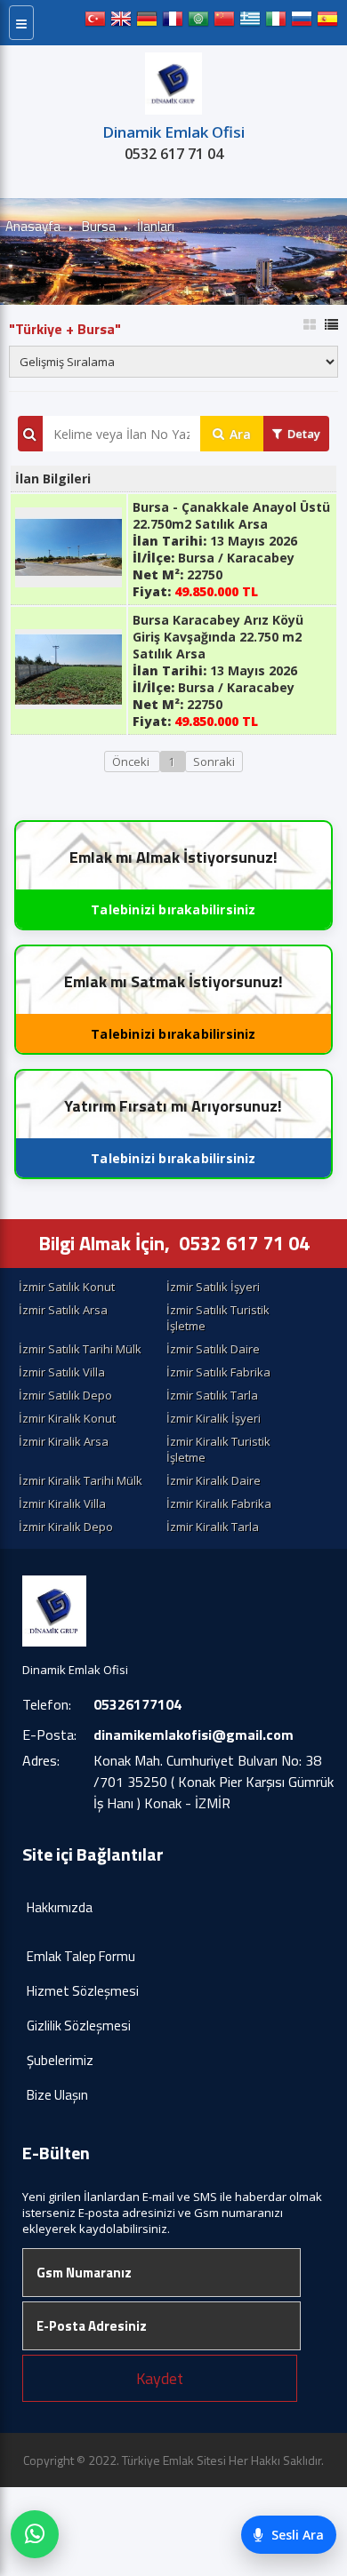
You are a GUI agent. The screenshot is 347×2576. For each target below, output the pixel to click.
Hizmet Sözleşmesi (83, 1991)
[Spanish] (327, 23)
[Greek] (250, 23)
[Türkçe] (95, 23)
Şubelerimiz (60, 2060)
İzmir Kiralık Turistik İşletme (218, 1449)
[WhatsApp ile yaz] (35, 2534)
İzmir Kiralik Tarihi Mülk (81, 1480)
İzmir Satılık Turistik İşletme (218, 1318)
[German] (147, 23)
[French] (173, 23)
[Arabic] (198, 23)
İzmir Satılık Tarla (212, 1395)
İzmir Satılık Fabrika (218, 1372)
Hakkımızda (60, 1907)
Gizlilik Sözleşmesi (79, 2026)
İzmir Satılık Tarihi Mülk (80, 1349)
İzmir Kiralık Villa (62, 1503)
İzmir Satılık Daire (213, 1349)
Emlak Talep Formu (81, 1956)
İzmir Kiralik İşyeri (214, 1418)
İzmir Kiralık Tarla (213, 1527)
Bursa (99, 226)
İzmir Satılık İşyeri (213, 1287)
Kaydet (160, 2378)
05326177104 (137, 1704)
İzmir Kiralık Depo (66, 1527)
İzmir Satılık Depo (65, 1395)
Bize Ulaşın (57, 2095)
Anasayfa (33, 226)
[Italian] (276, 23)
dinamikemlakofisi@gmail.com (194, 1735)
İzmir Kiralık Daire (214, 1480)
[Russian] (302, 23)
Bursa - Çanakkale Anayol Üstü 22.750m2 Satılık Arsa (231, 515)
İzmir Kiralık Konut (67, 1418)
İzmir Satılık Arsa (63, 1310)
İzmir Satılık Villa (62, 1372)
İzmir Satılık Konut (67, 1287)
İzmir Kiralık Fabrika (219, 1503)
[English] (121, 23)
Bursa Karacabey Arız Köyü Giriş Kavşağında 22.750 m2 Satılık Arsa (218, 637)
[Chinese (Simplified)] (224, 23)
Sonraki (214, 762)
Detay (304, 434)
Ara (240, 434)
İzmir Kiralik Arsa (64, 1441)
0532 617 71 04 (174, 154)
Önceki (132, 762)
